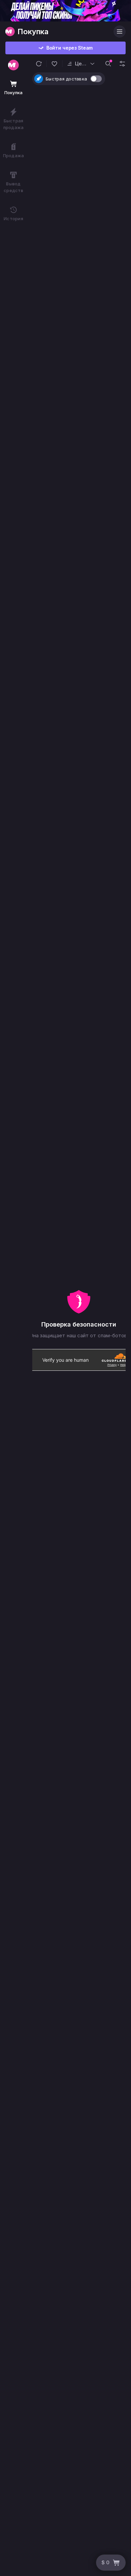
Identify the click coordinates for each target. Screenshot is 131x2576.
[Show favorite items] (54, 64)
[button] (39, 64)
